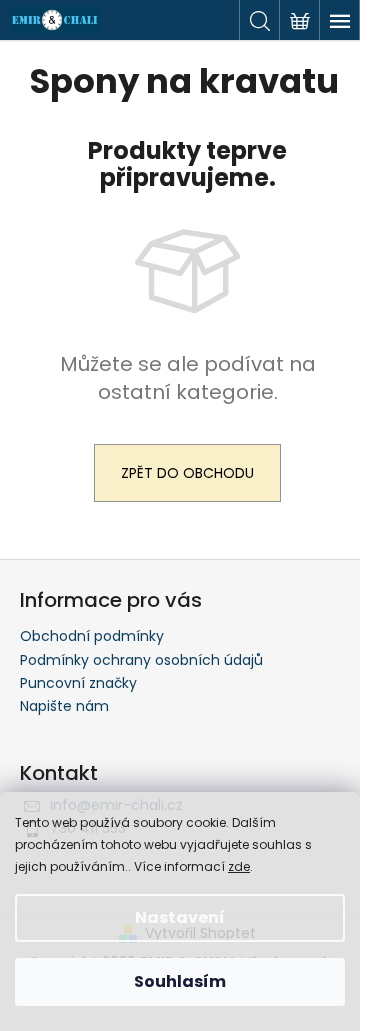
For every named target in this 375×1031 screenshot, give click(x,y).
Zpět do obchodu (187, 473)
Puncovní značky (78, 683)
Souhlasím (180, 981)
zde (239, 866)
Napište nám (64, 706)
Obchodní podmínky (92, 636)
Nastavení (180, 917)
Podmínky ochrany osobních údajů (141, 660)
